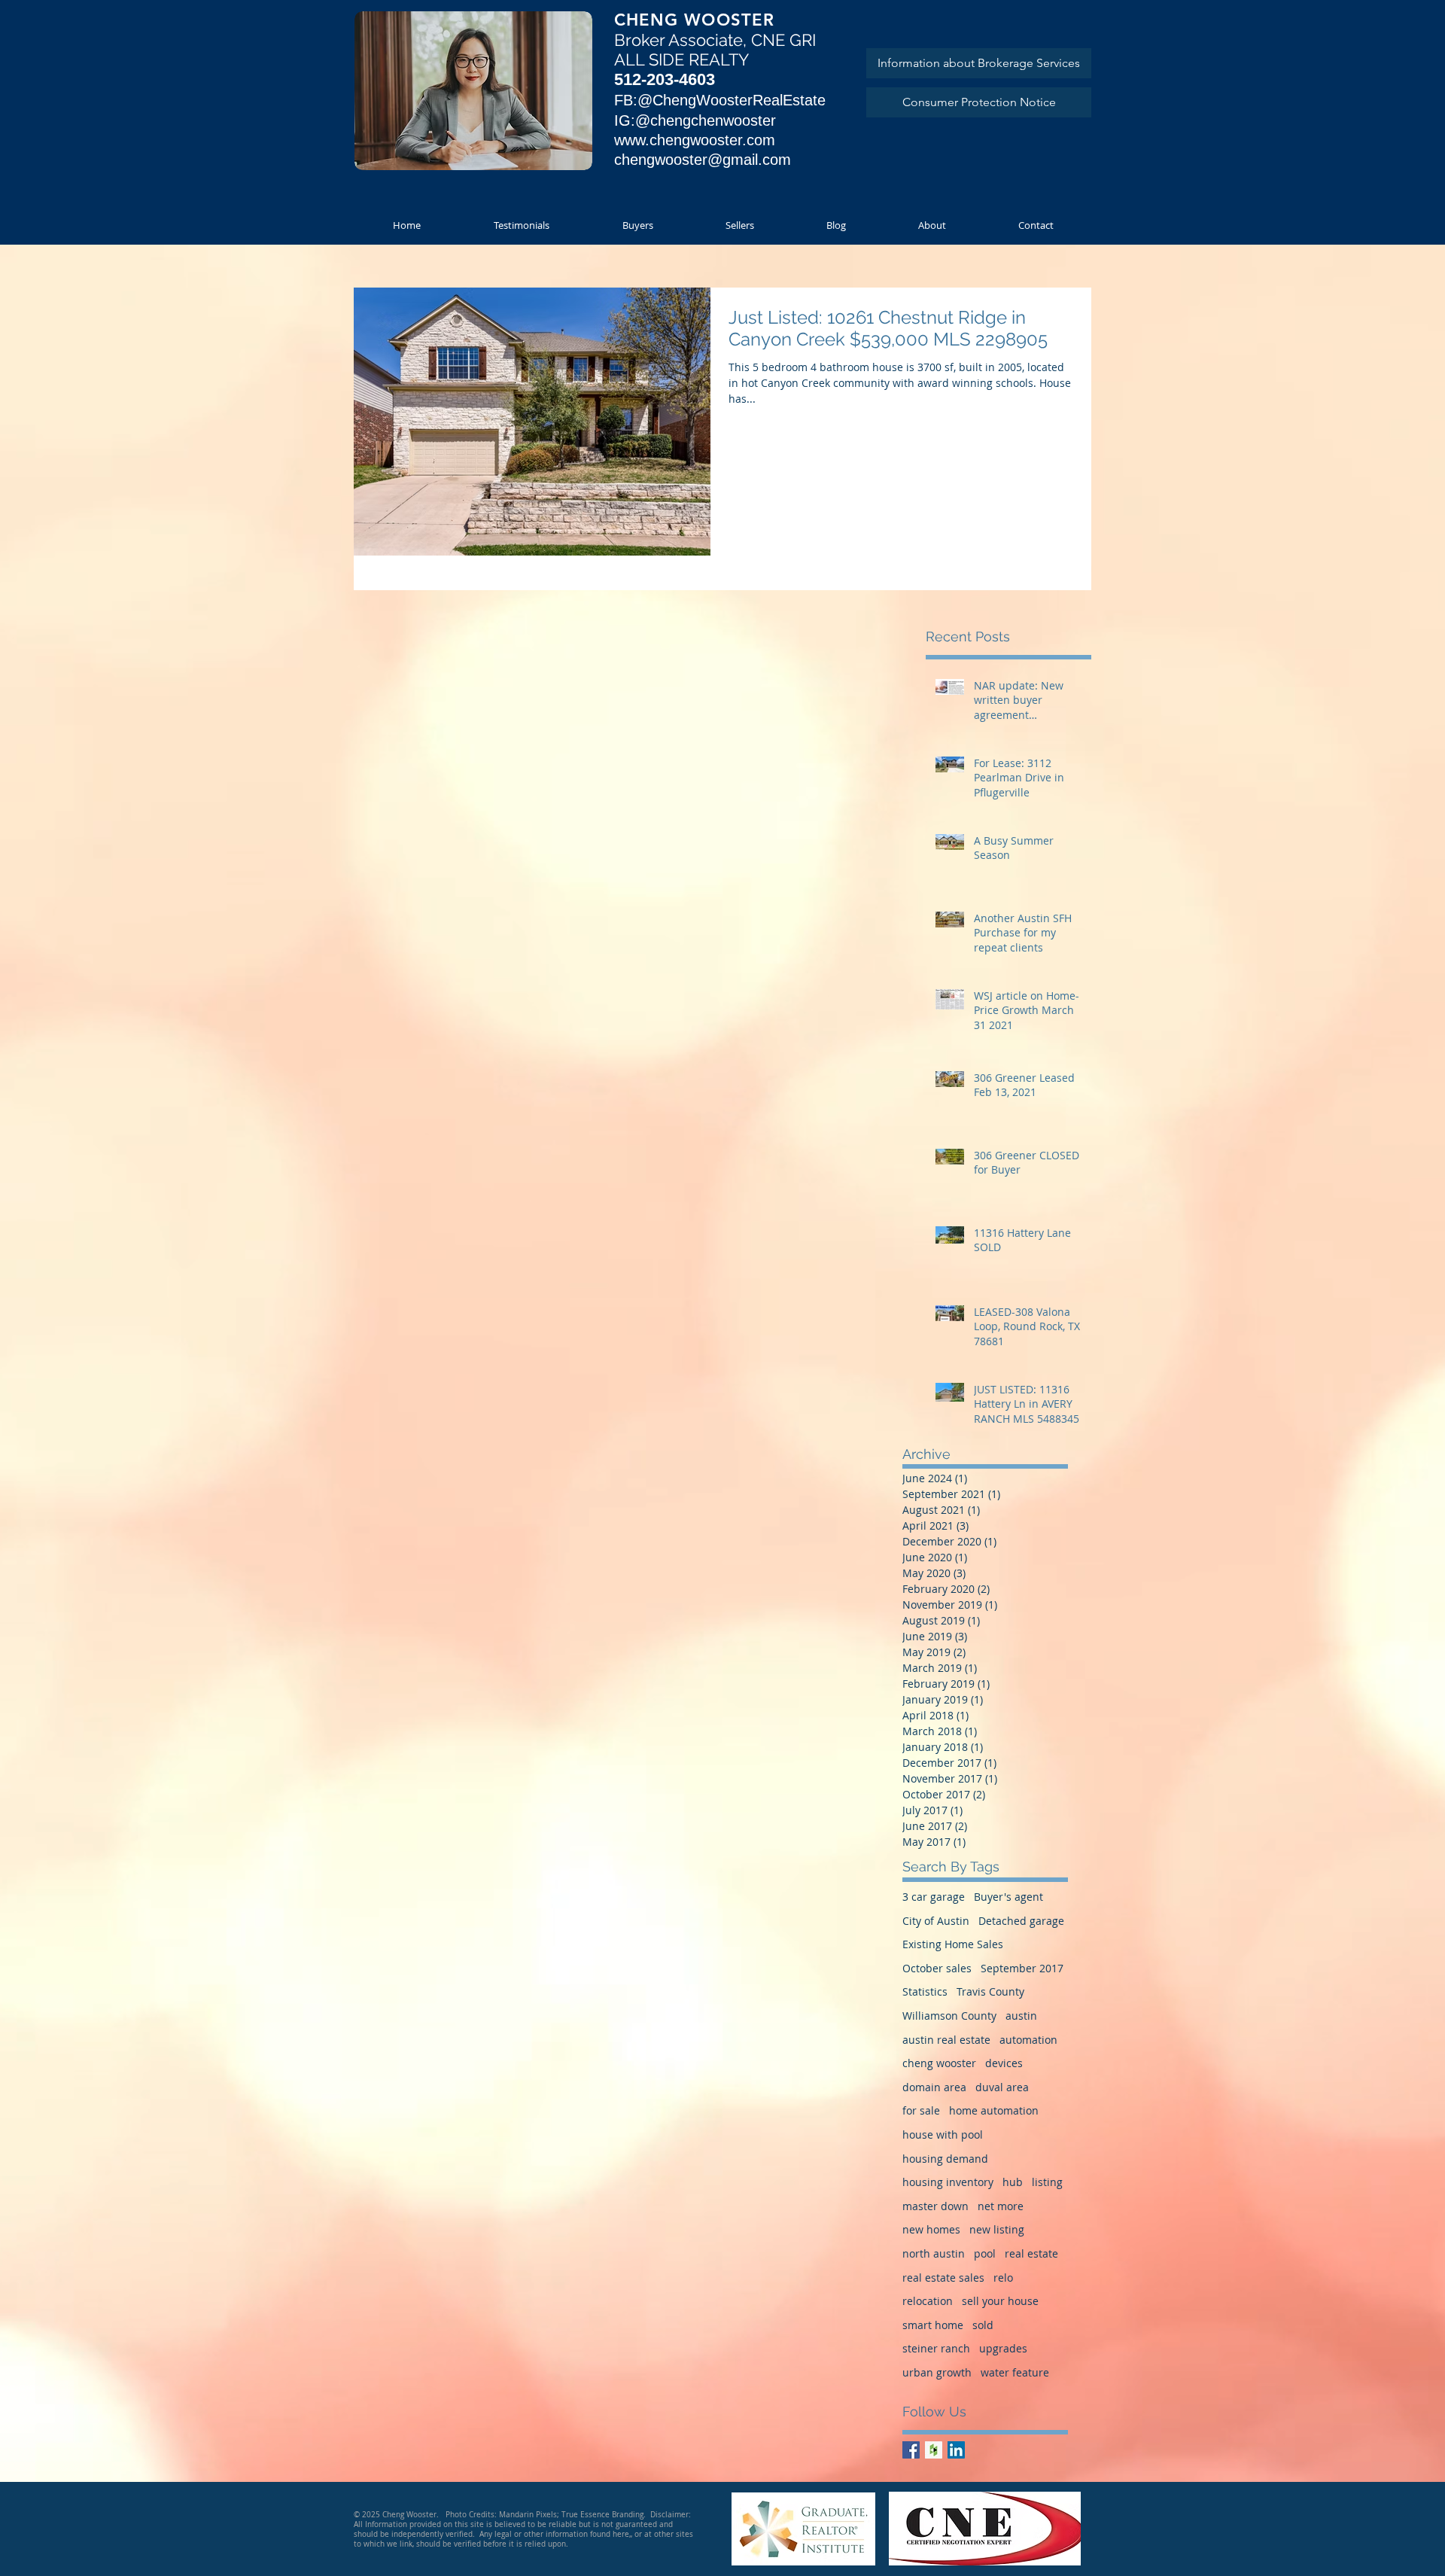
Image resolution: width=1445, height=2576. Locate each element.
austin (1021, 2016)
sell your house (1000, 2301)
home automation (994, 2110)
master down (935, 2206)
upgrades (1003, 2348)
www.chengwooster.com (695, 140)
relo (1003, 2278)
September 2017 (1022, 1968)
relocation (928, 2301)
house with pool (943, 2134)
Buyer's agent (1008, 1897)
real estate (1031, 2253)
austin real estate (946, 2040)
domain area (934, 2087)
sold (983, 2325)
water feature (1015, 2372)
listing (1047, 2182)
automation (1028, 2040)
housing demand (945, 2159)
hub (1013, 2182)
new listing (997, 2229)
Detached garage (1021, 1921)
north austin (934, 2253)
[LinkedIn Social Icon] (956, 2450)
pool (985, 2253)
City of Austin (936, 1921)
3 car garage (934, 1897)
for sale (921, 2110)
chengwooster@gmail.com (703, 160)
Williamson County (949, 2016)
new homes (931, 2229)
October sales (937, 1968)
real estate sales (943, 2278)
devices (1004, 2063)
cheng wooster (939, 2063)
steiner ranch (936, 2348)
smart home (933, 2325)
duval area (1002, 2087)
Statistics (925, 1991)
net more (1001, 2206)
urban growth (937, 2372)
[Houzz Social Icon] (934, 2450)
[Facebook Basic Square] (911, 2450)
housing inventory (948, 2182)
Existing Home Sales (953, 1944)
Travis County (990, 1991)
